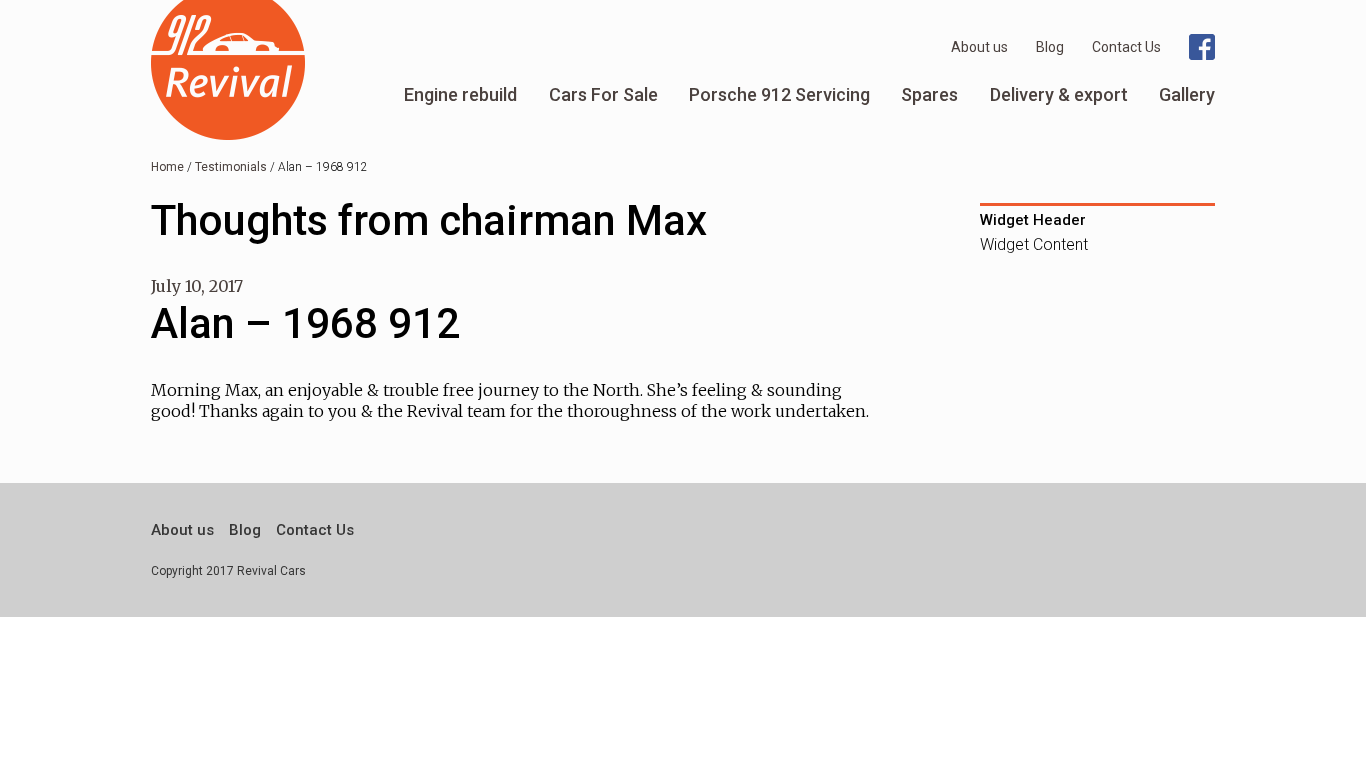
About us (979, 47)
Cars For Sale (603, 94)
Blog (1050, 47)
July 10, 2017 (197, 286)
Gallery (1187, 94)
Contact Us (1126, 47)
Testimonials (231, 167)
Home (167, 167)
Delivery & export (1059, 94)
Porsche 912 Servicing (779, 94)
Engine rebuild (460, 94)
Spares (929, 94)
